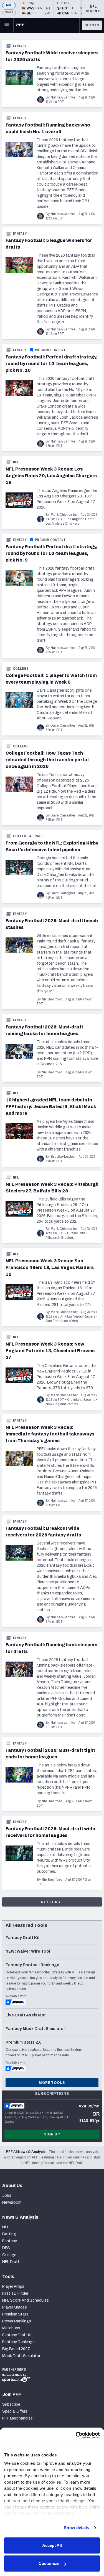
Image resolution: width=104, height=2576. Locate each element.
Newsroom (12, 2202)
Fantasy (20, 46)
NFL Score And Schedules (26, 2300)
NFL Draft (11, 2262)
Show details (76, 2528)
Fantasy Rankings (18, 2342)
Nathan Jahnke (63, 97)
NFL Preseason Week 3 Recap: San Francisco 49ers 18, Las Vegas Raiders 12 (50, 1267)
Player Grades (15, 2307)
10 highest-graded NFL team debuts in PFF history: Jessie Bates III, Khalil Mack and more (51, 1107)
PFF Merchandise (17, 2418)
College (21, 669)
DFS (6, 2248)
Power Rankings (17, 2321)
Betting (9, 2234)
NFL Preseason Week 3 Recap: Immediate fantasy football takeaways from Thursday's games (50, 1434)
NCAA (9, 12)
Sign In (92, 25)
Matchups (11, 2328)
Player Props (13, 2286)
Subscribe (11, 2404)
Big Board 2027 (16, 2349)
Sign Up (52, 2134)
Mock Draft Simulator (21, 2356)
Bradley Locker (63, 1157)
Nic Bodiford (52, 999)
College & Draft (28, 836)
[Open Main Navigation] (7, 25)
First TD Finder (15, 2293)
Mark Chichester (64, 515)
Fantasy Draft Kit (18, 2335)
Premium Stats (15, 2314)
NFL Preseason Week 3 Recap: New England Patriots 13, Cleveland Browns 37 (50, 1351)
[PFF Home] (20, 25)
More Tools (52, 2083)
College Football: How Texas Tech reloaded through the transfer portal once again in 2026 (47, 760)
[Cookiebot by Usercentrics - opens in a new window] (76, 2435)
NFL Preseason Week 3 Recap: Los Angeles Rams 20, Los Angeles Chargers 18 (51, 476)
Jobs (7, 2195)
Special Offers (15, 2411)
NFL (9, 5)
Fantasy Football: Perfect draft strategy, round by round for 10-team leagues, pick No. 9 (51, 553)
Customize (49, 2563)
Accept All (52, 2545)
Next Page (52, 1902)
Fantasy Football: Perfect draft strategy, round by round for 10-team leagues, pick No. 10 (51, 364)
